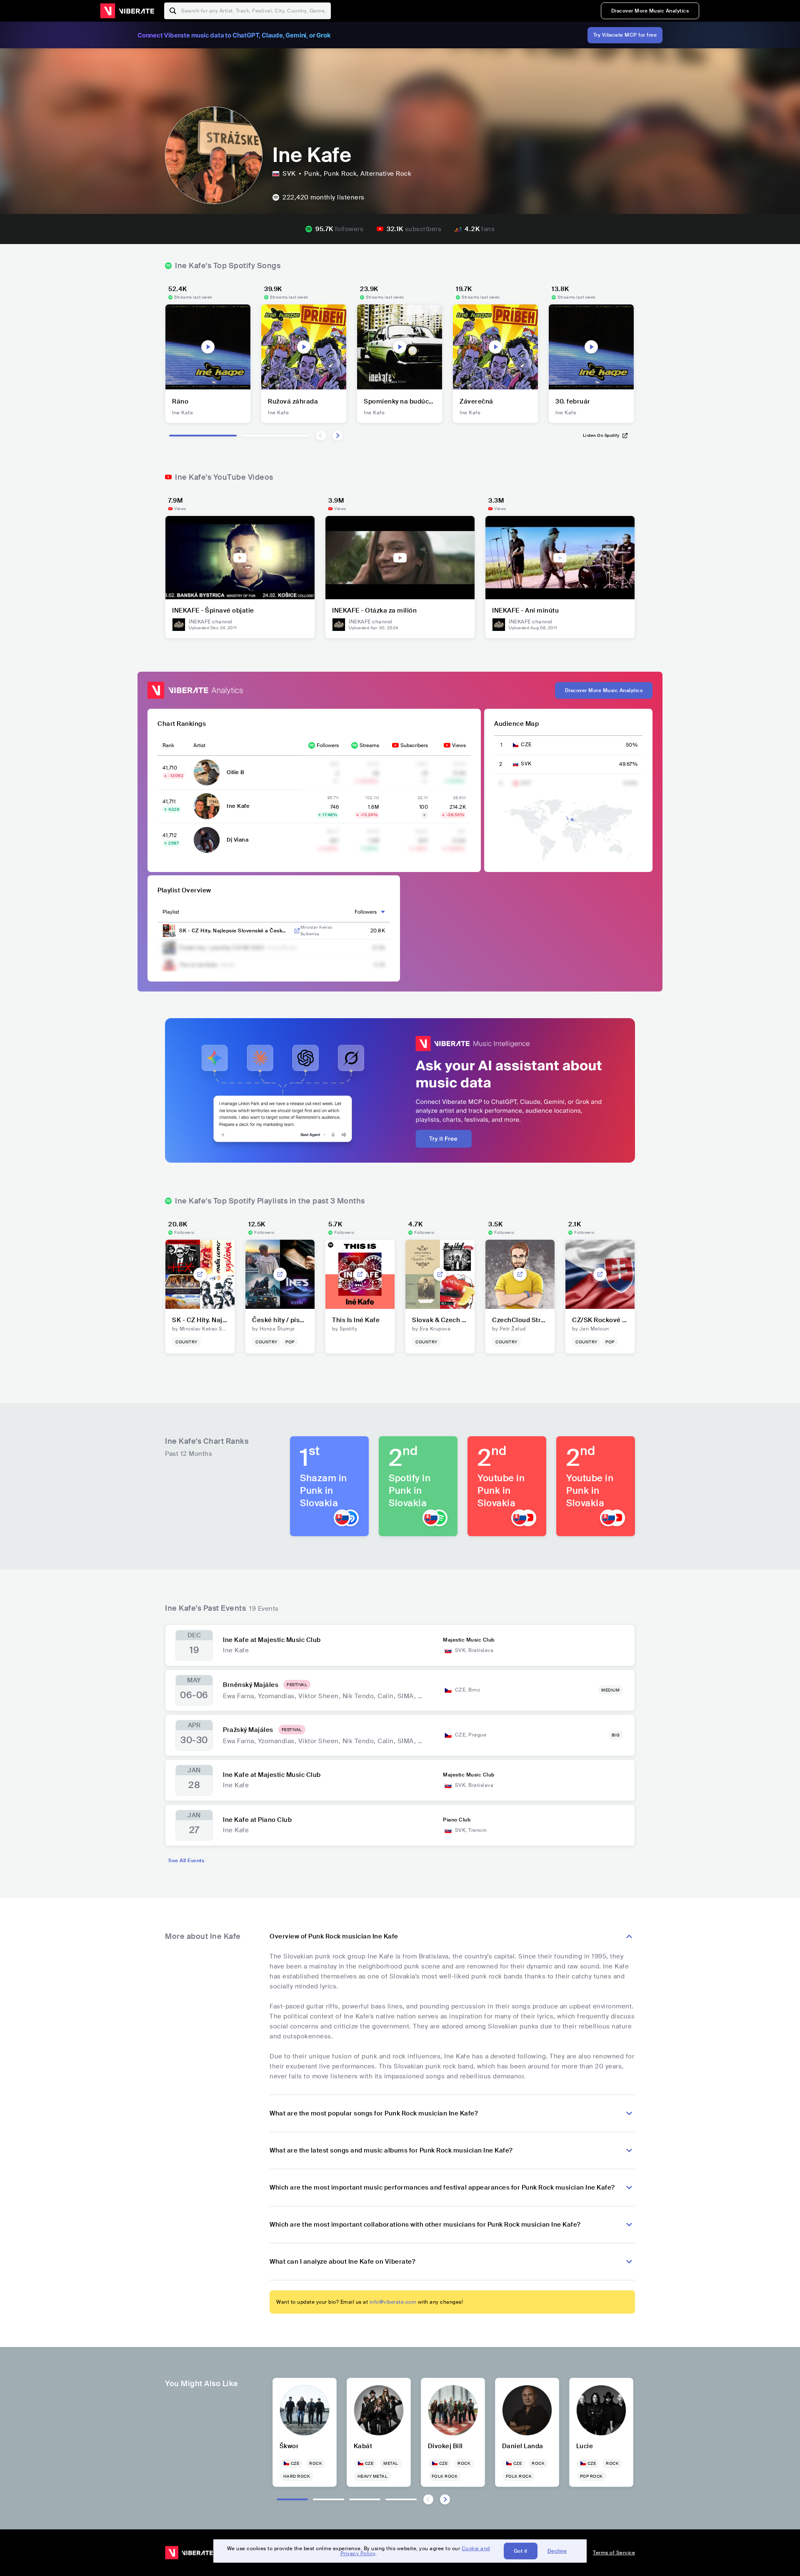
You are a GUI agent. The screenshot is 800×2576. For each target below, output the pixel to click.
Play (208, 347)
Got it (521, 2551)
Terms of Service (614, 2553)
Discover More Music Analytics (650, 11)
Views (459, 745)
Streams (369, 745)
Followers (328, 745)
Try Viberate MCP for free (625, 35)
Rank (168, 745)
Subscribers (414, 745)
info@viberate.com (393, 2302)
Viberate (127, 11)
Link (297, 931)
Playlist (171, 912)
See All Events (186, 1861)
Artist (199, 745)
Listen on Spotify (601, 435)
